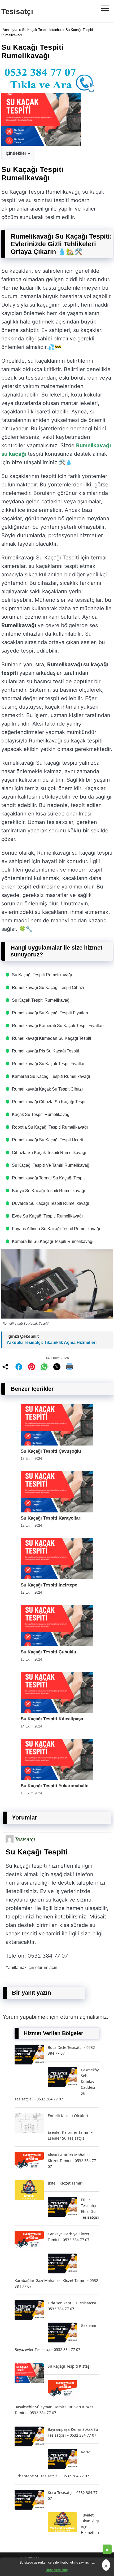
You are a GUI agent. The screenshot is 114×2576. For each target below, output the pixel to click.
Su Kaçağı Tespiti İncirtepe (49, 1585)
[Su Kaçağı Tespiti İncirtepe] (57, 1578)
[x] (57, 1367)
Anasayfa (10, 30)
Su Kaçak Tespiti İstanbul (42, 30)
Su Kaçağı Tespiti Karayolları (51, 1518)
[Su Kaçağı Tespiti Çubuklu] (57, 1645)
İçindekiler (16, 153)
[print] (70, 1367)
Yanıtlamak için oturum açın (31, 1968)
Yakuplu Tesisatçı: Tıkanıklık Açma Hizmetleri (51, 1342)
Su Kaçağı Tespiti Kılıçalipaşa (52, 1719)
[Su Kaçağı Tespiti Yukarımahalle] (57, 1779)
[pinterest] (32, 1367)
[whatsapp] (44, 1367)
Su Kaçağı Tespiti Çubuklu (48, 1652)
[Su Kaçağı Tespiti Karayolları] (57, 1511)
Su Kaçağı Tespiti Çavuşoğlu (51, 1451)
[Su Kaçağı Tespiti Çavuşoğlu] (57, 1444)
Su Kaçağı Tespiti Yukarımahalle (54, 1786)
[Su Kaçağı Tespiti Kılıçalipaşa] (57, 1712)
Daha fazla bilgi (57, 2570)
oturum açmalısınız (84, 2017)
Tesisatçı (17, 12)
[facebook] (19, 1367)
